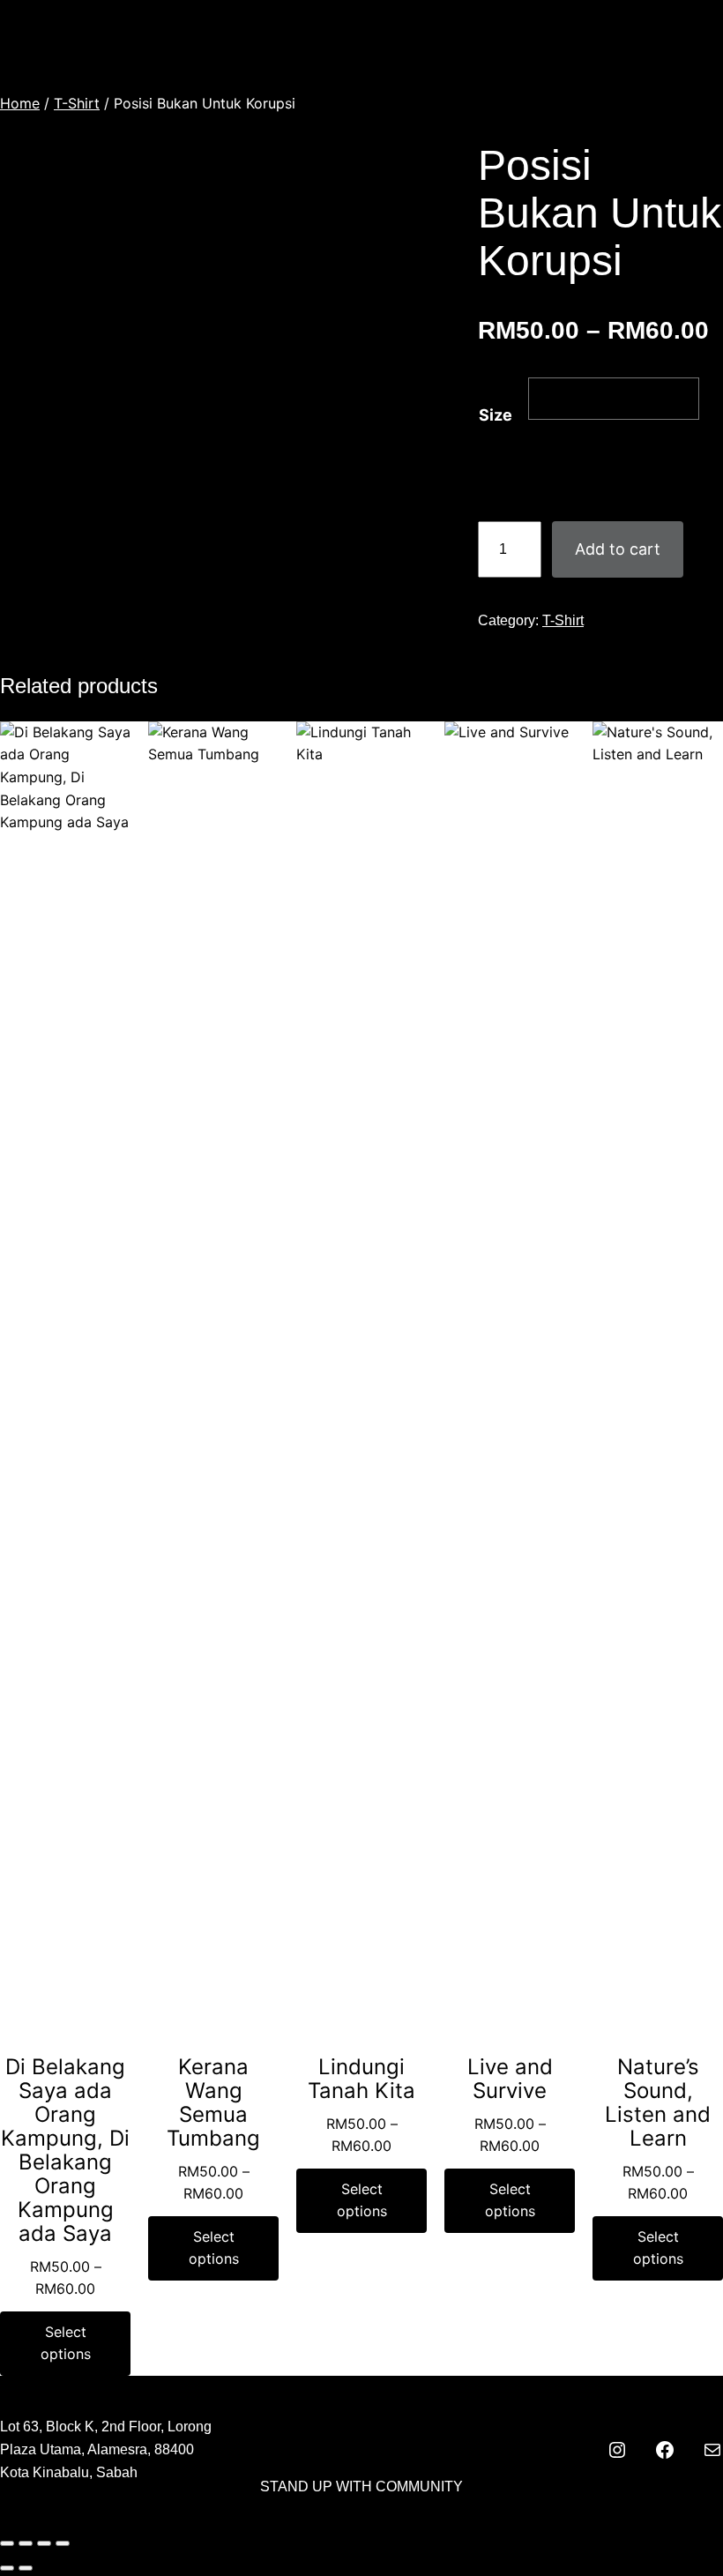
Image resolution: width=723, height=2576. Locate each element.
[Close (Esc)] (63, 2543)
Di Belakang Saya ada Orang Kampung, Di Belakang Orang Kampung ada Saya (65, 2150)
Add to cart (618, 549)
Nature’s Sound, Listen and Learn (658, 2102)
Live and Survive (510, 2079)
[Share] (44, 2543)
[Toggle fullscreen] (26, 2543)
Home (20, 103)
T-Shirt (77, 103)
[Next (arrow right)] (26, 2568)
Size (496, 415)
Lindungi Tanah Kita (361, 2079)
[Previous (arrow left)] (7, 2568)
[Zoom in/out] (7, 2543)
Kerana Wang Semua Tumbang (213, 2102)
